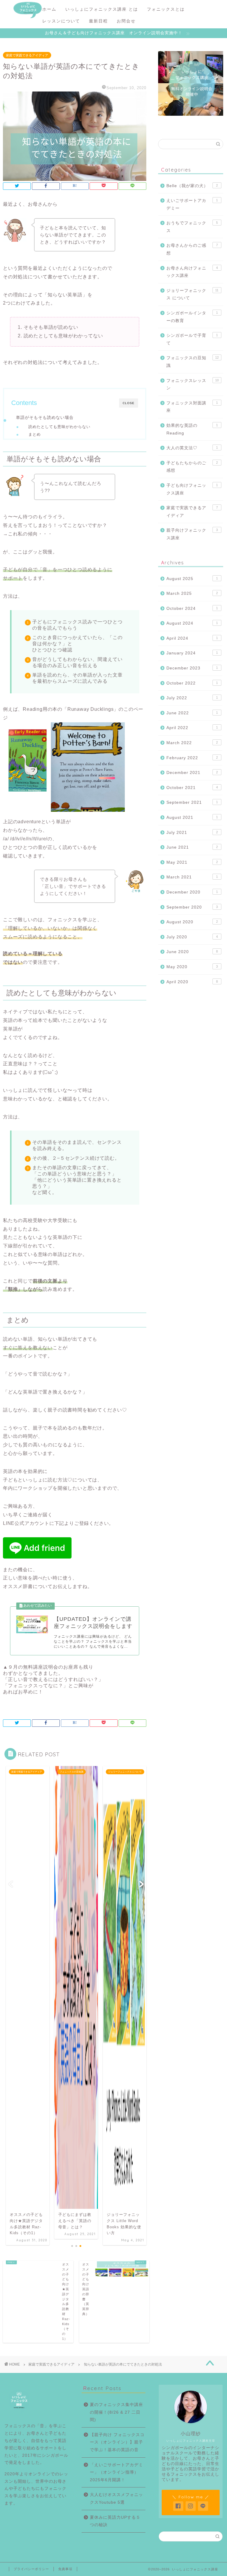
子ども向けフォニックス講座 (192, 489)
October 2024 (192, 609)
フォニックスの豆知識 (192, 362)
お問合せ (126, 21)
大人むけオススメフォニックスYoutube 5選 (116, 2499)
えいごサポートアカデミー (192, 204)
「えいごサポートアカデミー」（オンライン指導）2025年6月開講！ (116, 2472)
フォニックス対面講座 (192, 407)
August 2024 (192, 623)
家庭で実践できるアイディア (27, 55)
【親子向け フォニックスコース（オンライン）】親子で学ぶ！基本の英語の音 (117, 2442)
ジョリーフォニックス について (192, 294)
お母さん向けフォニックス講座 (192, 272)
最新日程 (98, 21)
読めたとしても (59, 427)
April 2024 (192, 638)
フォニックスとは (166, 9)
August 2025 (192, 579)
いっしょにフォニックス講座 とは (102, 9)
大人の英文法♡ (192, 448)
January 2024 (192, 653)
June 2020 (192, 952)
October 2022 (192, 683)
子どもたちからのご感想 (192, 467)
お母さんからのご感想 (192, 249)
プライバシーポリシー (31, 2569)
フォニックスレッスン (192, 384)
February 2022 (192, 758)
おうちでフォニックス (192, 227)
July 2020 (192, 937)
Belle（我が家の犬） (192, 186)
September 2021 (192, 802)
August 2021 (192, 817)
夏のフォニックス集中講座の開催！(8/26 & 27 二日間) (116, 2412)
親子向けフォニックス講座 (192, 534)
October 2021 (192, 788)
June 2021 (192, 847)
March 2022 (192, 743)
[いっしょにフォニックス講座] (28, 17)
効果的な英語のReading (192, 429)
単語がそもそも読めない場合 (45, 417)
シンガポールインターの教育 (192, 317)
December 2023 (192, 668)
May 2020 (192, 967)
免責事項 (65, 2569)
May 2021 (192, 862)
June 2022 (192, 713)
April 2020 (192, 982)
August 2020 (192, 922)
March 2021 (192, 877)
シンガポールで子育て (192, 339)
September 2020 (192, 907)
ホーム (49, 9)
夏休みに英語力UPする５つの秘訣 (115, 2521)
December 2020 (192, 892)
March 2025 (192, 593)
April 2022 (192, 728)
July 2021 (192, 833)
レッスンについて (61, 21)
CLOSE (129, 403)
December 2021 (192, 773)
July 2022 (192, 698)
